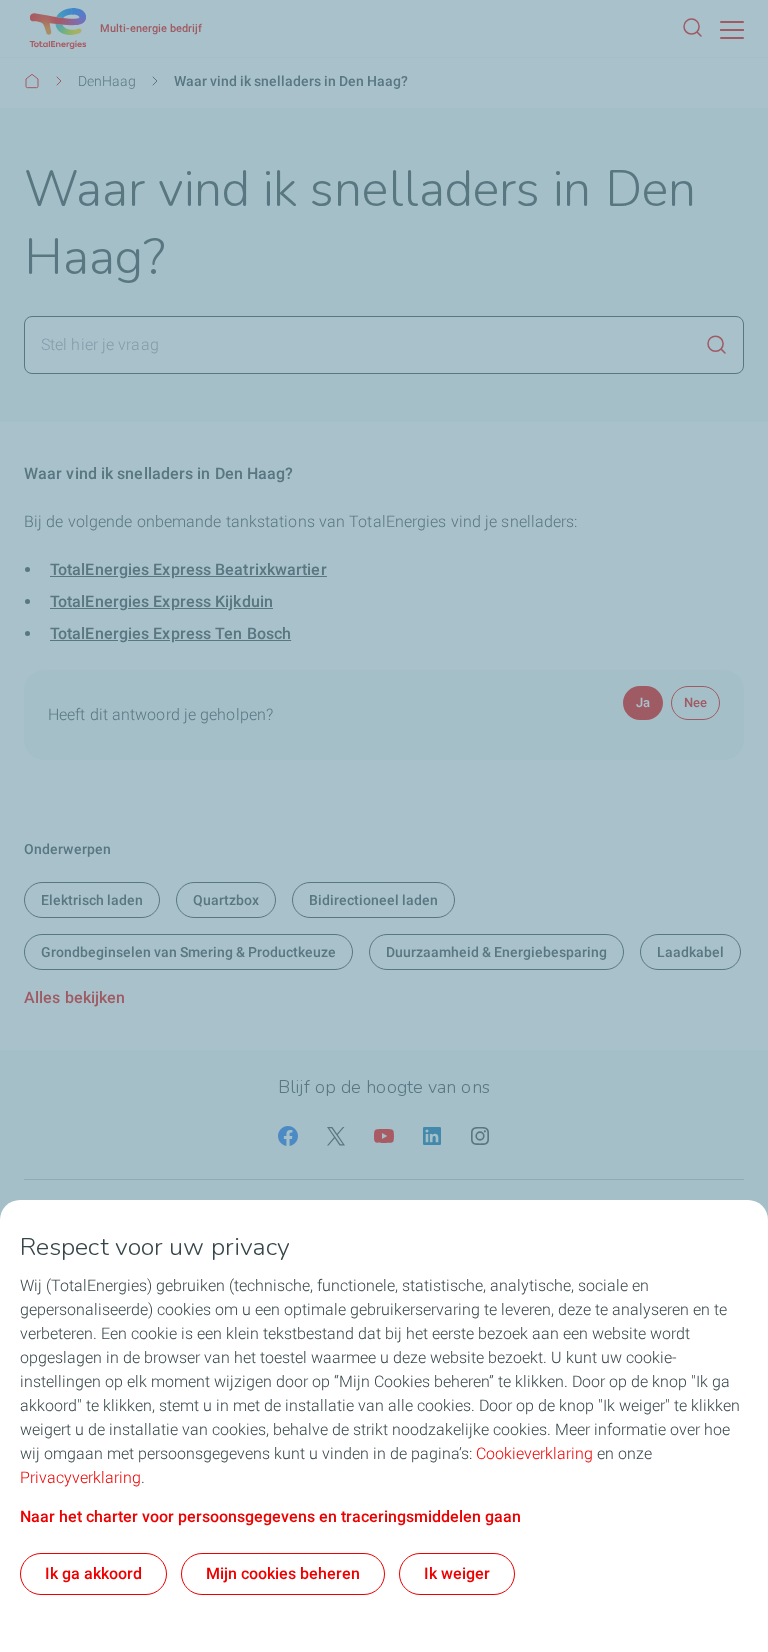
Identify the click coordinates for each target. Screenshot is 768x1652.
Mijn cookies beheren (283, 1573)
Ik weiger (457, 1573)
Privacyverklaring (80, 1477)
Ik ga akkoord (93, 1573)
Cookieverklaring (534, 1453)
